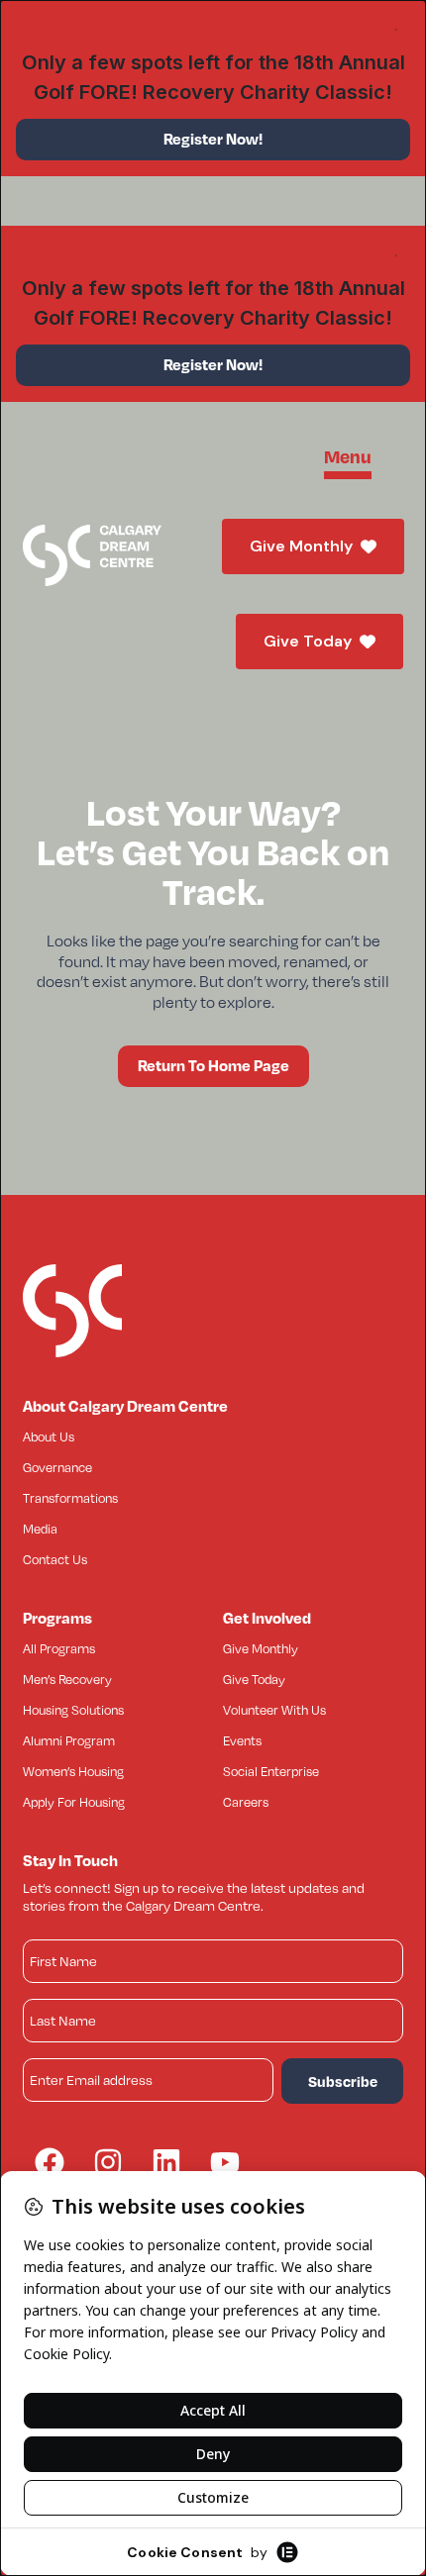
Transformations (70, 1498)
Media (40, 1529)
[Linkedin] (166, 2162)
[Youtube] (225, 2162)
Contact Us (55, 1559)
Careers (246, 1802)
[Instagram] (108, 2162)
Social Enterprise (271, 1771)
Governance (57, 1467)
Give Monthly (301, 546)
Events (242, 1740)
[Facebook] (50, 2162)
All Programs (59, 1648)
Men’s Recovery (67, 1679)
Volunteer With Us (274, 1710)
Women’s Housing (73, 1771)
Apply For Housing (74, 1802)
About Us (49, 1437)
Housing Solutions (73, 1710)
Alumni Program (69, 1740)
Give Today (308, 641)
